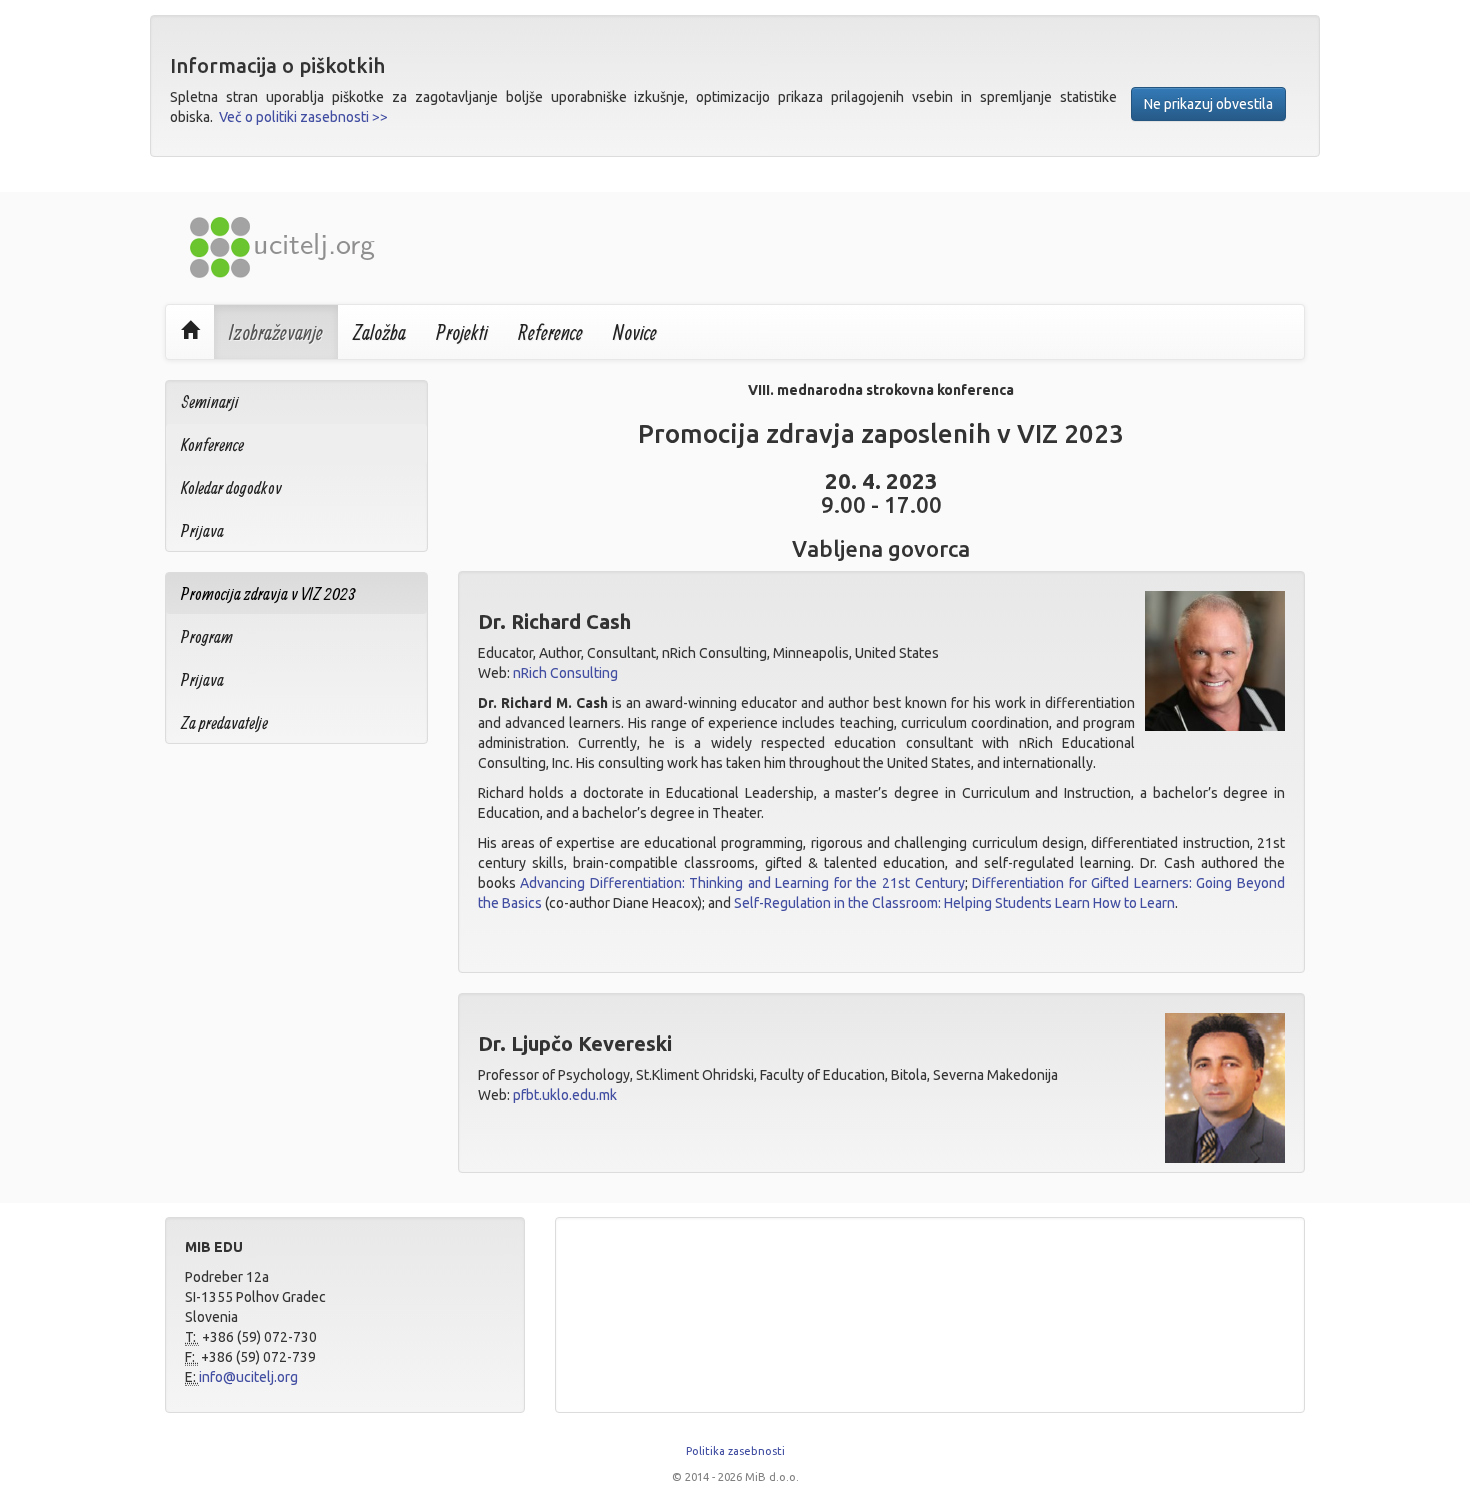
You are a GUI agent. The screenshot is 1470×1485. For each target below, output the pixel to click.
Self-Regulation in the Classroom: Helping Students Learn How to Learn (954, 903)
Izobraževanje (276, 332)
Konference (212, 444)
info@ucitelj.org (248, 1377)
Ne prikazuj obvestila (1208, 104)
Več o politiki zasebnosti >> (303, 117)
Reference (550, 332)
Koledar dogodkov (231, 487)
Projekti (462, 332)
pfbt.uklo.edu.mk (565, 1095)
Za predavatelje (224, 722)
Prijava (202, 530)
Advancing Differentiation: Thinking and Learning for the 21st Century (742, 883)
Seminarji (210, 401)
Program (207, 636)
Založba (379, 332)
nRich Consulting (565, 673)
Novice (635, 332)
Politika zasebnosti (735, 1451)
